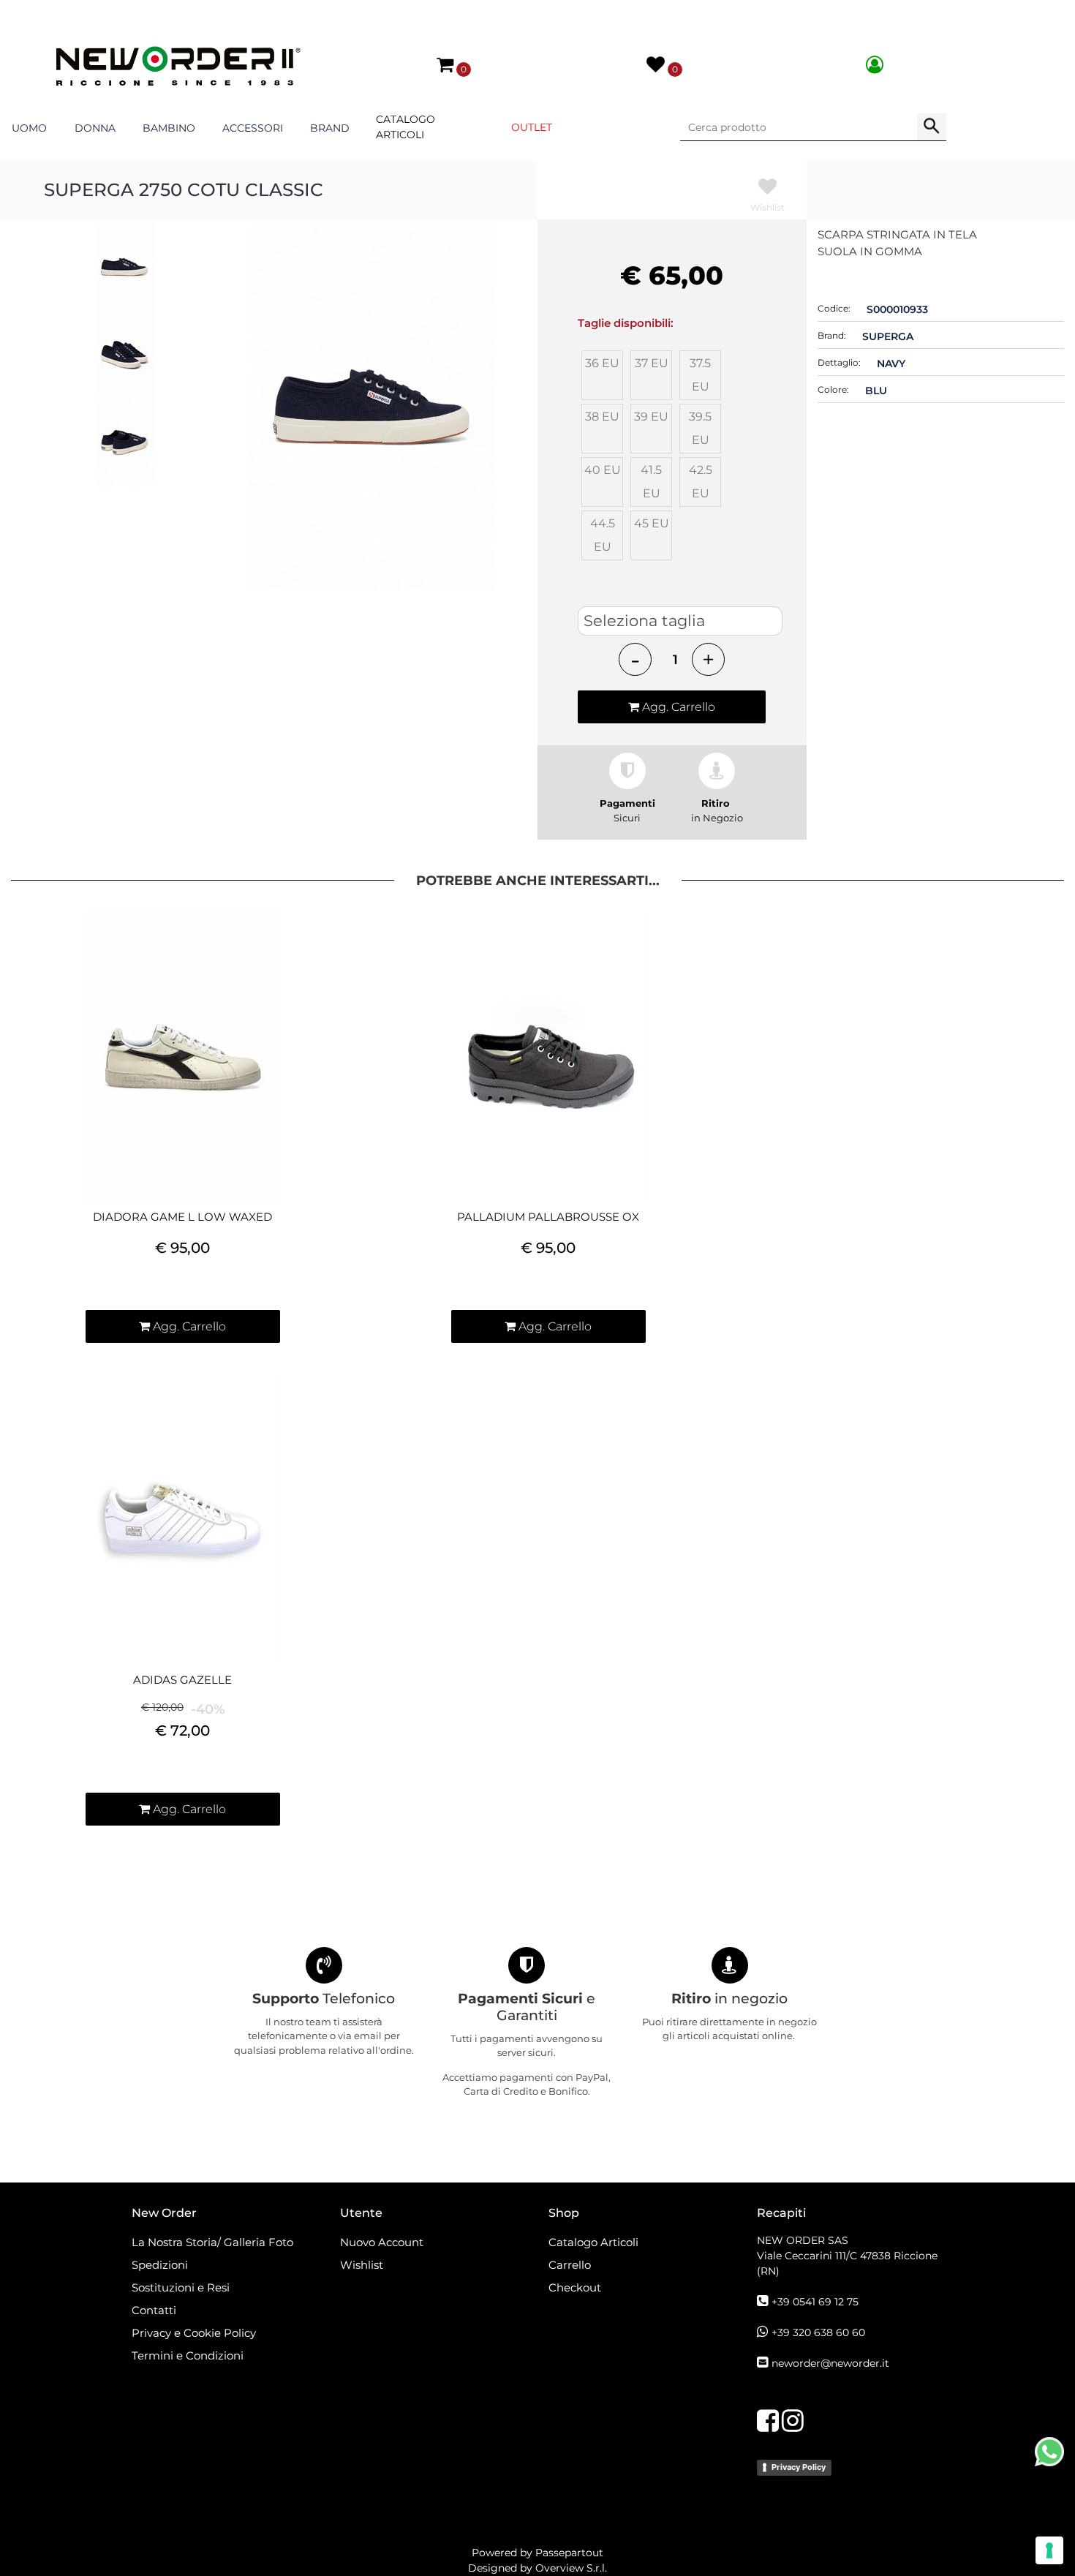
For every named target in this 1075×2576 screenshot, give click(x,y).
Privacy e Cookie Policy (194, 2333)
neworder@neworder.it (830, 2363)
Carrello (570, 2265)
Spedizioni (160, 2265)
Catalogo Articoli (406, 127)
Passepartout (569, 2553)
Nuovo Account (382, 2242)
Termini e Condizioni (188, 2355)
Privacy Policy (799, 2467)
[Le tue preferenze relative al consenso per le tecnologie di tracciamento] (1049, 2550)
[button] (932, 127)
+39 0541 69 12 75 (815, 2302)
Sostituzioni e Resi (182, 2287)
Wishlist (362, 2265)
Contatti (154, 2310)
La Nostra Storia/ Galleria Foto (212, 2242)
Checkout (575, 2287)
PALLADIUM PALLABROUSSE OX (548, 1217)
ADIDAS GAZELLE (182, 1680)
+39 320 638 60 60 (818, 2332)
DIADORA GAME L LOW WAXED (182, 1217)
